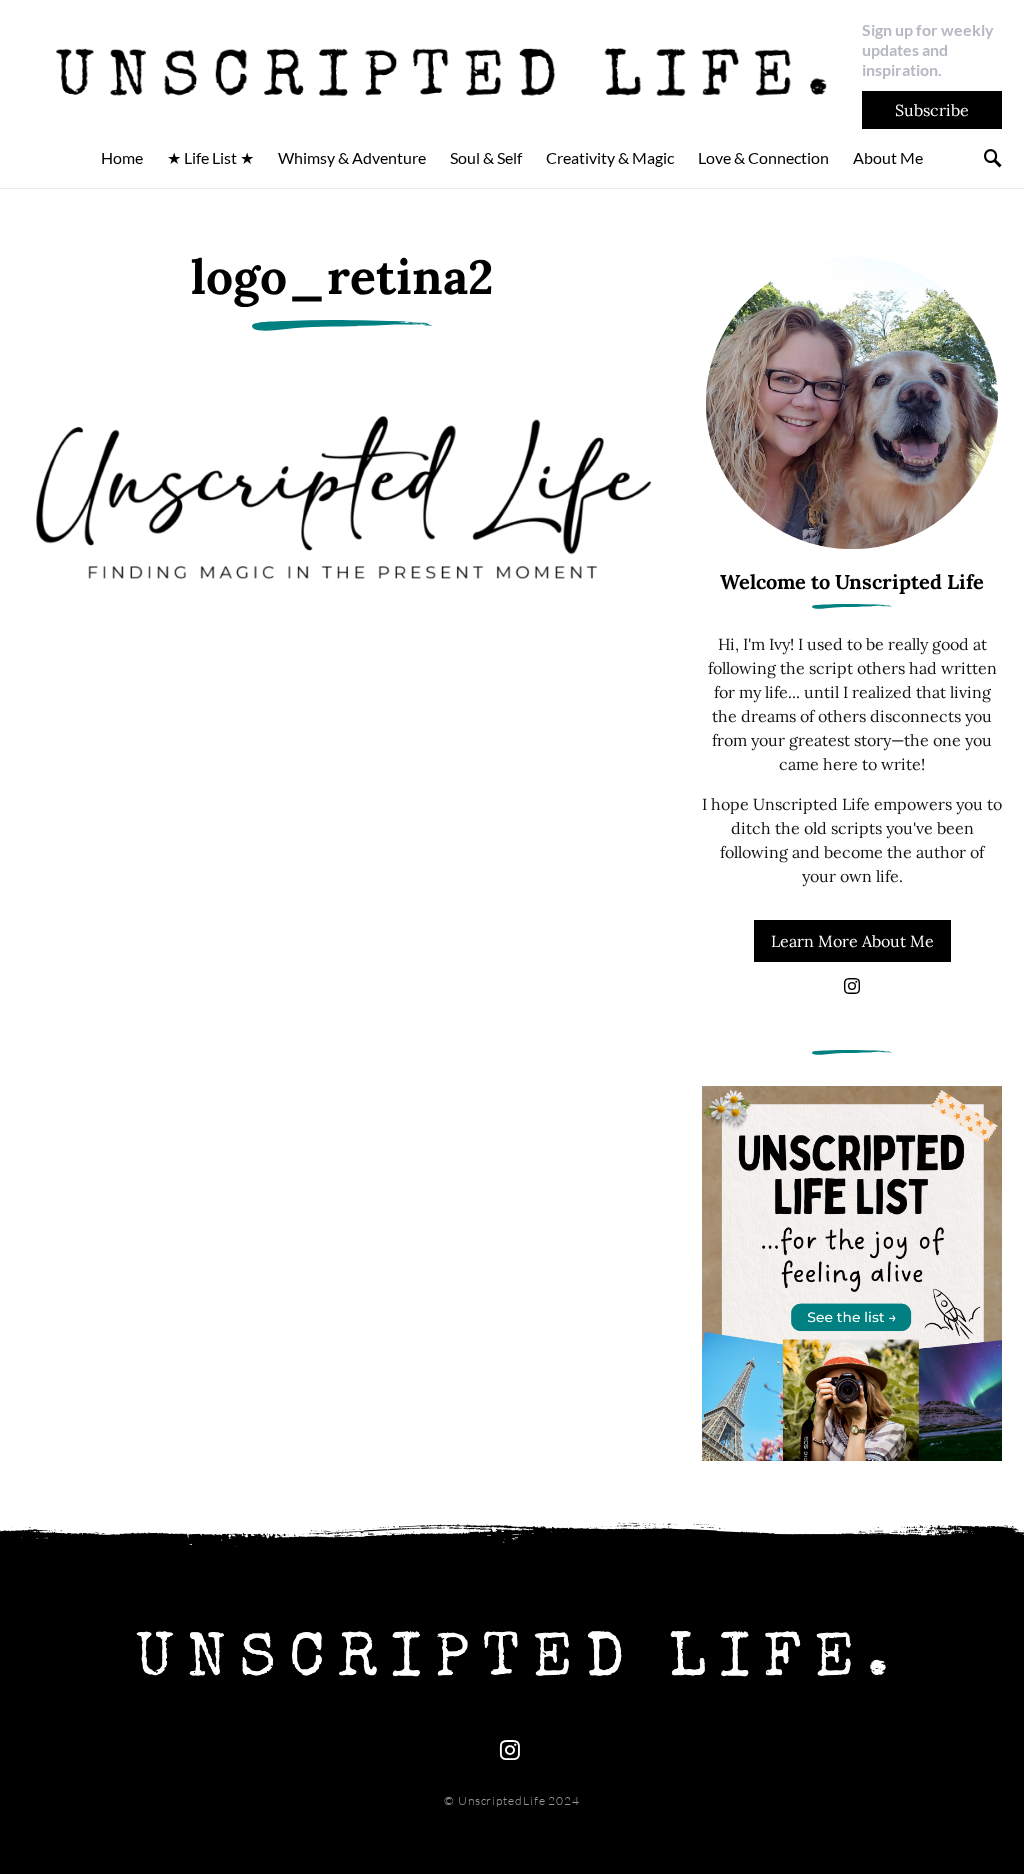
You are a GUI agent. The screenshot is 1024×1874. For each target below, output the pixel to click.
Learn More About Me (852, 941)
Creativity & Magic (610, 157)
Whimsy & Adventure (352, 157)
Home (122, 157)
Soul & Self (486, 157)
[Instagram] (852, 986)
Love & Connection (763, 157)
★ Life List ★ (210, 157)
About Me (888, 157)
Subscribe (932, 110)
